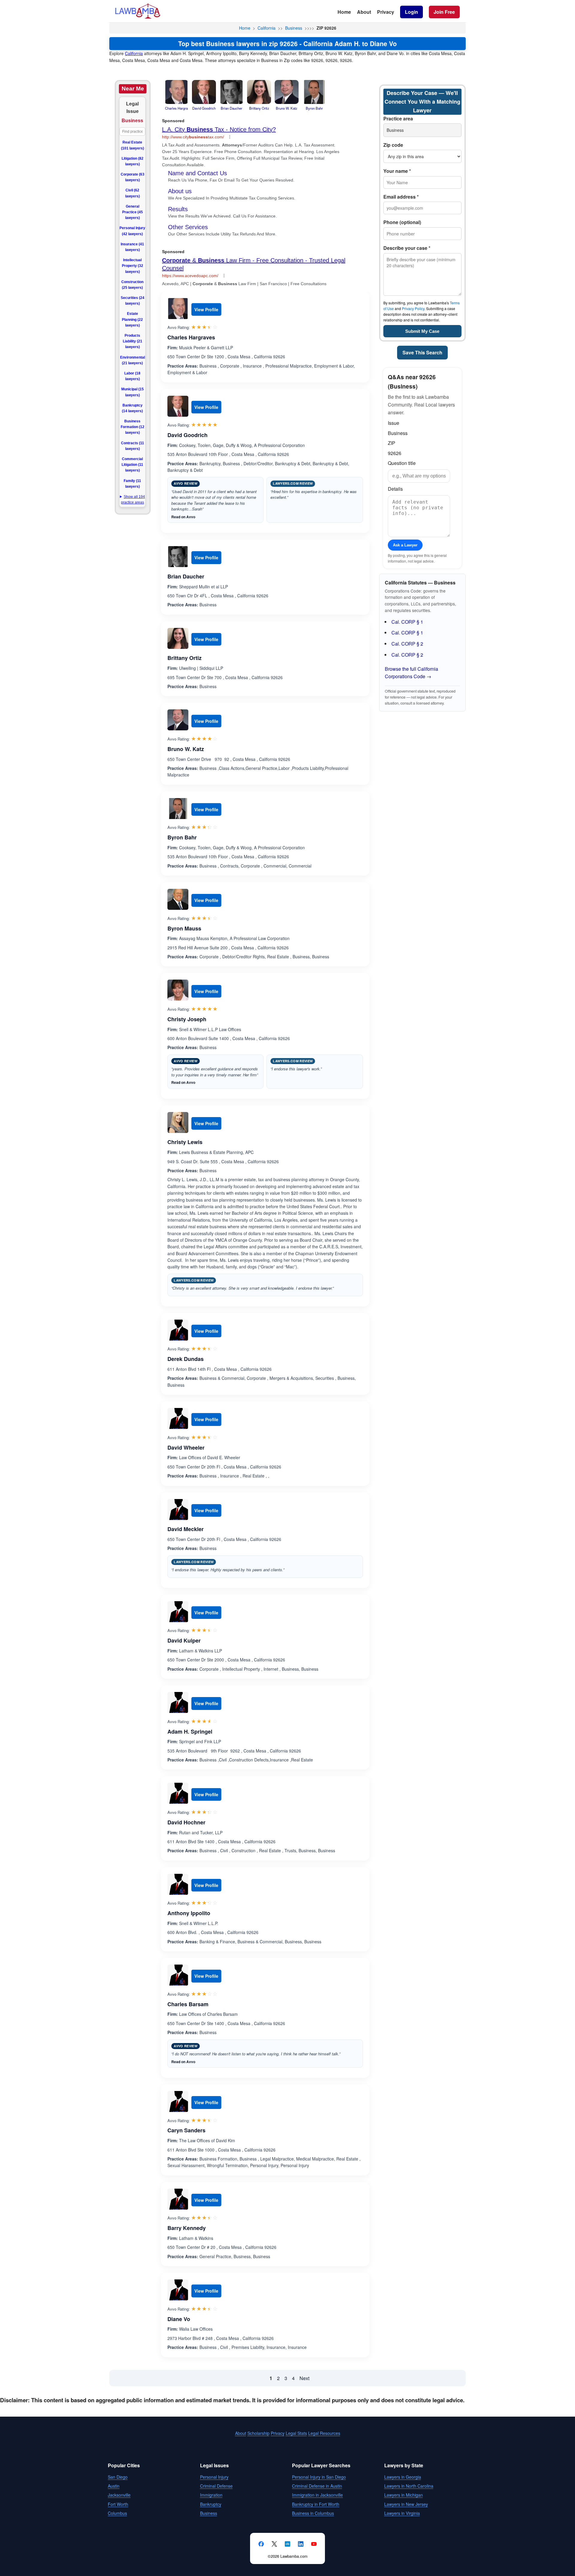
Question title (402, 463)
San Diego (118, 2477)
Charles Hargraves (191, 337)
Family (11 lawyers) (132, 484)
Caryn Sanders (186, 2130)
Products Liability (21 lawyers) (133, 341)
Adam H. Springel (190, 1732)
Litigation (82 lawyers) (133, 161)
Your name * (397, 171)
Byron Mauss (184, 928)
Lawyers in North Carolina (409, 2486)
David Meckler (186, 1529)
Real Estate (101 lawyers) (133, 145)
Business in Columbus (313, 2513)
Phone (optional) (402, 222)
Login (411, 12)
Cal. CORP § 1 (407, 622)
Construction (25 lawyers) (132, 285)
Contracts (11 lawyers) (133, 446)
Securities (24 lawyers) (133, 301)
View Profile (206, 309)
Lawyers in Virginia (402, 2513)
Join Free (444, 12)
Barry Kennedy (187, 2228)
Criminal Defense (216, 2486)
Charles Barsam (188, 2004)
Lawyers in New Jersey (406, 2504)
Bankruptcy (211, 2504)
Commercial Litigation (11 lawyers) (132, 465)
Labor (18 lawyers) (132, 376)
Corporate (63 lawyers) (133, 177)
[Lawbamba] (138, 18)
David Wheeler (186, 1448)
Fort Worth (118, 2504)
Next (304, 2378)
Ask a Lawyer (405, 545)
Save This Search (422, 352)
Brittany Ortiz (184, 658)
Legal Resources (324, 2433)
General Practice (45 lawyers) (133, 212)
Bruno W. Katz (186, 749)
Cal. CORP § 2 (407, 644)
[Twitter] (274, 2544)
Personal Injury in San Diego (319, 2477)
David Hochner (186, 1822)
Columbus (117, 2513)
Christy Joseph (187, 1019)
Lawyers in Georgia (403, 2477)
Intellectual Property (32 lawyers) (133, 266)
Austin (114, 2486)
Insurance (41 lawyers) (132, 247)
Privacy (386, 12)
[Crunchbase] (287, 2544)
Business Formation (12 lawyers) (133, 427)
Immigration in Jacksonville (317, 2495)
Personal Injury (214, 2477)
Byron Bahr (182, 837)
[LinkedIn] (301, 2544)
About (364, 12)
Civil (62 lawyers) (133, 193)
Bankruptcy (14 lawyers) (132, 408)
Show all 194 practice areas (133, 500)
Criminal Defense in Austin (317, 2486)
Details (395, 489)
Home (344, 12)
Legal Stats (296, 2433)
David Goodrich (187, 435)
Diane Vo (179, 2319)
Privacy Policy (413, 308)
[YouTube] (314, 2544)
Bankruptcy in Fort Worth (316, 2504)
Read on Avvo (183, 517)
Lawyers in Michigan (404, 2495)
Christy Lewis (185, 1142)
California (267, 28)
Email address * (401, 197)
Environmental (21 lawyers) (133, 360)
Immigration (211, 2495)
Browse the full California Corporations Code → (411, 673)
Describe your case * (407, 248)
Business (294, 28)
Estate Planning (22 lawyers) (132, 319)
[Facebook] (261, 2544)
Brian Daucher (186, 576)
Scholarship (258, 2433)
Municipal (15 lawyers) (133, 392)
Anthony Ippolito (189, 1913)
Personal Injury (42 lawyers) (132, 231)
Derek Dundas (186, 1359)
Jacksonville (119, 2495)
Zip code (393, 145)
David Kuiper (184, 1640)
